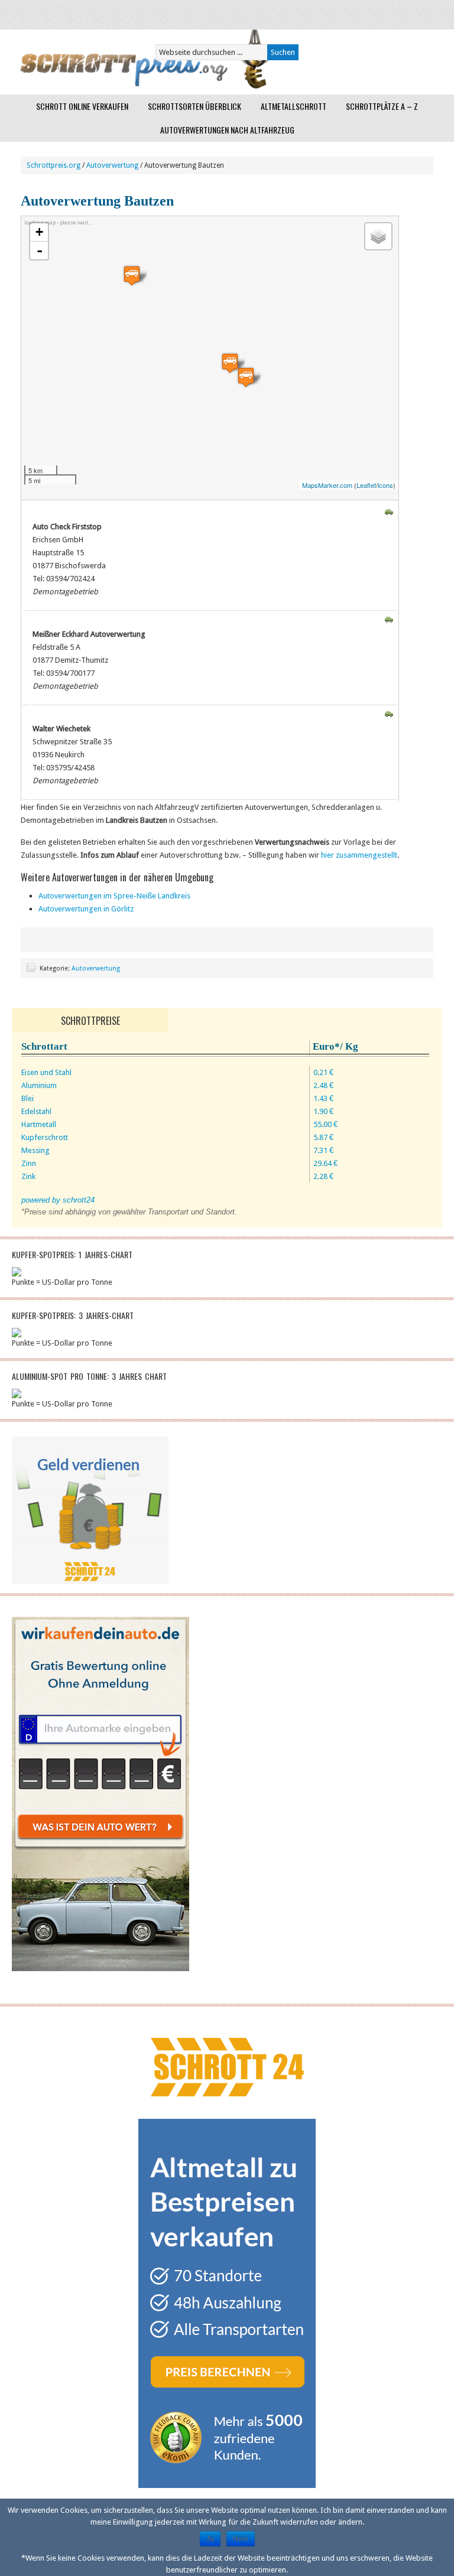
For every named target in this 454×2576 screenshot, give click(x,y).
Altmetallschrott (294, 106)
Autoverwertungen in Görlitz (86, 909)
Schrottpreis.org (53, 165)
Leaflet (366, 485)
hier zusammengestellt (359, 855)
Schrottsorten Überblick (194, 106)
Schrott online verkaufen (82, 106)
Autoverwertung (112, 165)
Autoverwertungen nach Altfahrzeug (227, 130)
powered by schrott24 (58, 1200)
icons (385, 485)
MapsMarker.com (327, 485)
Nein (241, 2539)
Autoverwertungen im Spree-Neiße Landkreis (114, 896)
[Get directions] (389, 513)
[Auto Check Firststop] (230, 363)
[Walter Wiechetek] (132, 276)
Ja (210, 2539)
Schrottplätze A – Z (382, 106)
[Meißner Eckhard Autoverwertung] (246, 377)
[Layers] (378, 236)
